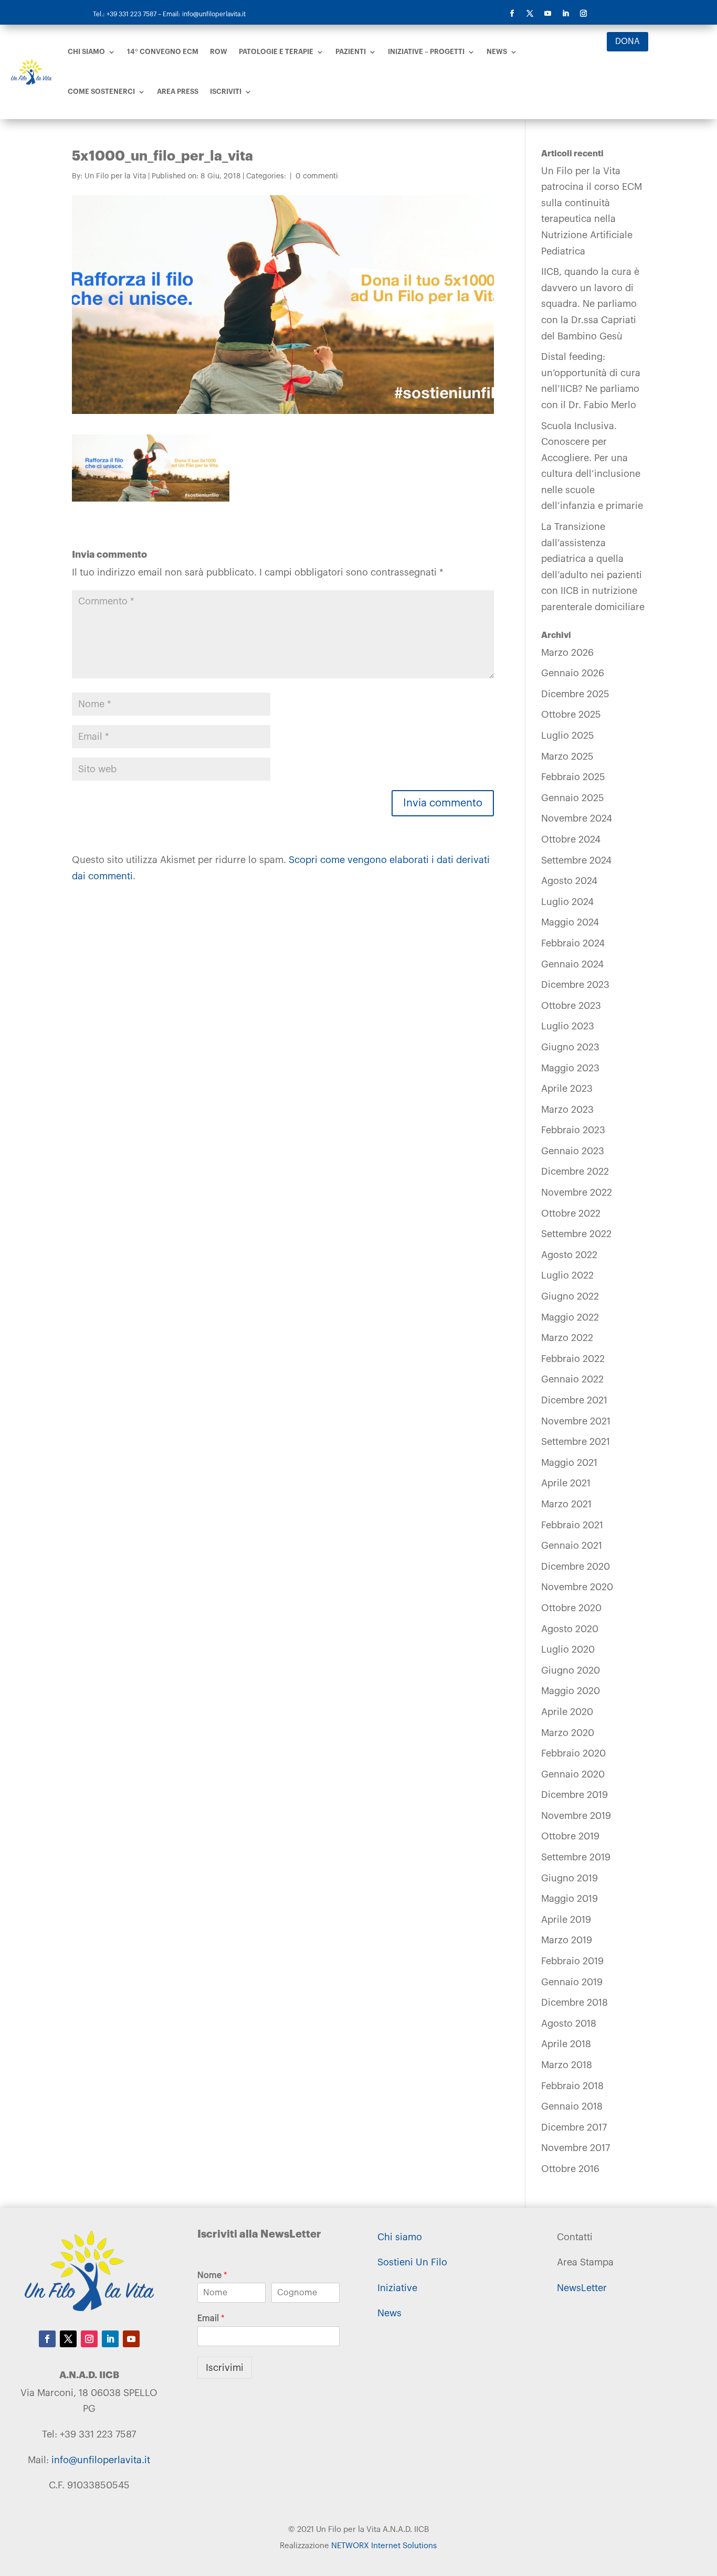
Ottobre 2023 (571, 1006)
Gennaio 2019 (572, 1982)
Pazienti (351, 52)
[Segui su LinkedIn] (565, 14)
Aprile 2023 (567, 1089)
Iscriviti (226, 92)
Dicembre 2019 (574, 1795)
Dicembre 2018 (574, 2003)
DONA (628, 41)
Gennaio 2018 (572, 2106)
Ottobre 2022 (571, 1214)
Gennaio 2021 (572, 1546)
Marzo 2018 (567, 2065)
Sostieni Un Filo (412, 2262)
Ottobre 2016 (570, 2169)
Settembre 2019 (576, 1857)
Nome (212, 2275)
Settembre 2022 (576, 1234)
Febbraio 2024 (573, 943)
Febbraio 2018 (572, 2086)
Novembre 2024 (577, 818)
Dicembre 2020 (576, 1567)
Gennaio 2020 (573, 1774)
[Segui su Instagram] (583, 14)
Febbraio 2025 (573, 777)
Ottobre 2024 (571, 839)
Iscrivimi (225, 2368)
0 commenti (317, 176)
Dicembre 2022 (575, 1172)
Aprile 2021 (566, 1483)
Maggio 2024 (570, 922)
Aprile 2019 (566, 1920)
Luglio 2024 (567, 902)
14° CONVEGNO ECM (163, 52)
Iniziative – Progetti (426, 52)
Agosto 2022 (569, 1255)
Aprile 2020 (567, 1712)
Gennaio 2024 (572, 964)
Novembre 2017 (576, 2148)
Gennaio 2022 (572, 1379)
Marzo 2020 (568, 1733)
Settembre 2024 (576, 860)
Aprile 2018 (566, 2044)
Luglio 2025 (568, 736)
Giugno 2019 (570, 1878)
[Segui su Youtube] (547, 14)
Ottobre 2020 (571, 1608)
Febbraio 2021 (572, 1525)
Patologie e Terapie (276, 52)
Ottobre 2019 (570, 1836)
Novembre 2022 (577, 1193)
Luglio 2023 (568, 1026)
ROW (219, 52)
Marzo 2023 (567, 1110)
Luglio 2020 (568, 1649)
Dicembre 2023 (575, 985)
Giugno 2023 (570, 1047)
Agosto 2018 (569, 2024)
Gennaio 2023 (573, 1151)
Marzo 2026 (567, 653)
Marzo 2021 (566, 1504)
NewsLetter (582, 2288)
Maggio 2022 (570, 1317)
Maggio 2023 (570, 1068)
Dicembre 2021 (574, 1400)
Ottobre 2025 (571, 715)
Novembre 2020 (577, 1587)
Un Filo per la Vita (115, 176)
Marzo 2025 (567, 757)
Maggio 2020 (571, 1691)
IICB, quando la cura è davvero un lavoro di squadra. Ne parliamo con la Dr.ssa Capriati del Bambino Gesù (590, 304)
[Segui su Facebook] (512, 14)
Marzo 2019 (567, 1940)
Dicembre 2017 (574, 2127)
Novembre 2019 (576, 1816)
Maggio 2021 (569, 1463)
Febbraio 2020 (573, 1753)
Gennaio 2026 (573, 673)
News (497, 52)
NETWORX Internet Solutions (384, 2546)
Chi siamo (86, 52)
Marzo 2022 (567, 1338)
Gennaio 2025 (573, 798)
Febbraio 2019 (572, 1961)
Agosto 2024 (569, 881)
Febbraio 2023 (573, 1130)
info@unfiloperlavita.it (101, 2460)
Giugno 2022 (570, 1296)
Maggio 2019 (570, 1899)
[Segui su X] (530, 14)
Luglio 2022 (567, 1275)
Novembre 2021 (576, 1421)
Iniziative (397, 2288)
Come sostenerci (101, 92)
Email (211, 2318)
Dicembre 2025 (575, 694)
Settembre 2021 (576, 1442)
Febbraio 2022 (573, 1359)
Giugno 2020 (571, 1670)
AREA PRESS (178, 92)
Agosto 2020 (570, 1629)
